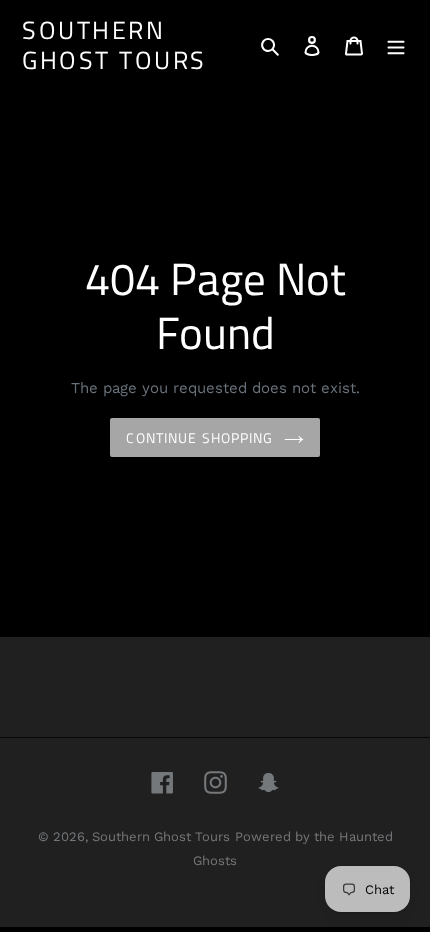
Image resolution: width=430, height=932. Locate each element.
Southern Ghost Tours (114, 45)
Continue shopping (199, 437)
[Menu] (396, 45)
